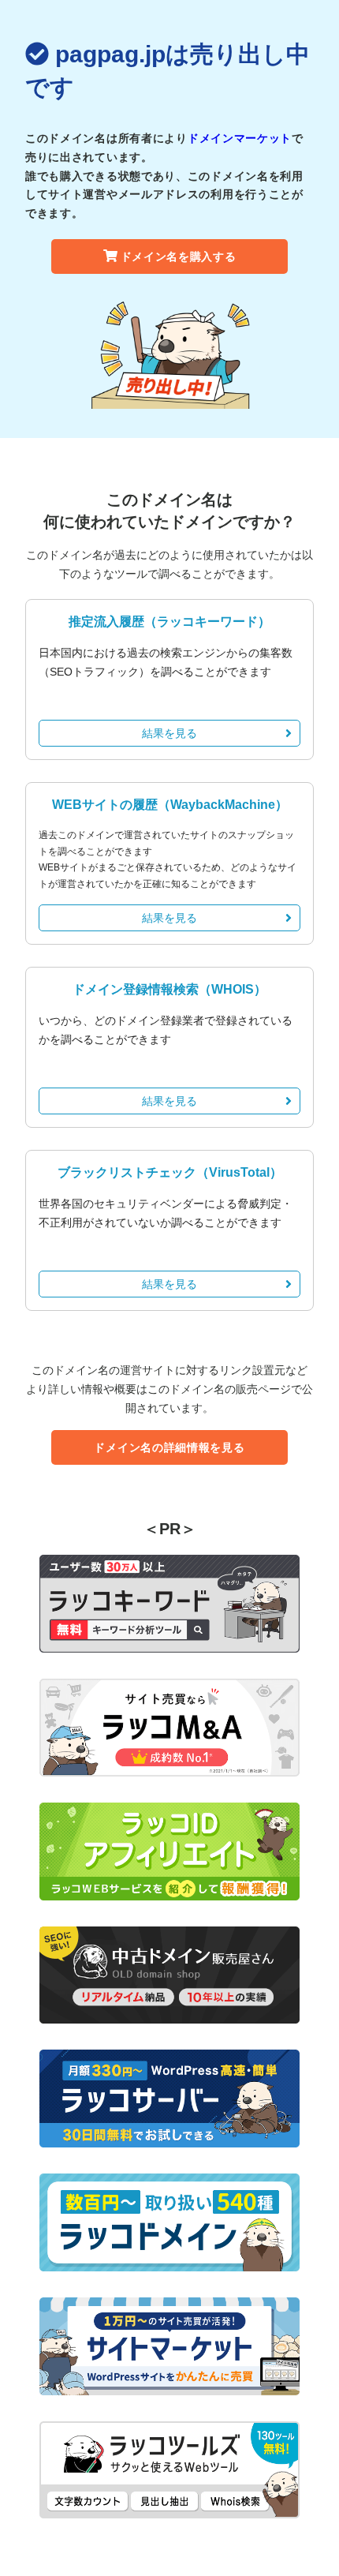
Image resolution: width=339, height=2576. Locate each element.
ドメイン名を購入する (179, 256)
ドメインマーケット (240, 138)
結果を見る (169, 733)
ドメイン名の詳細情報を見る (169, 1447)
